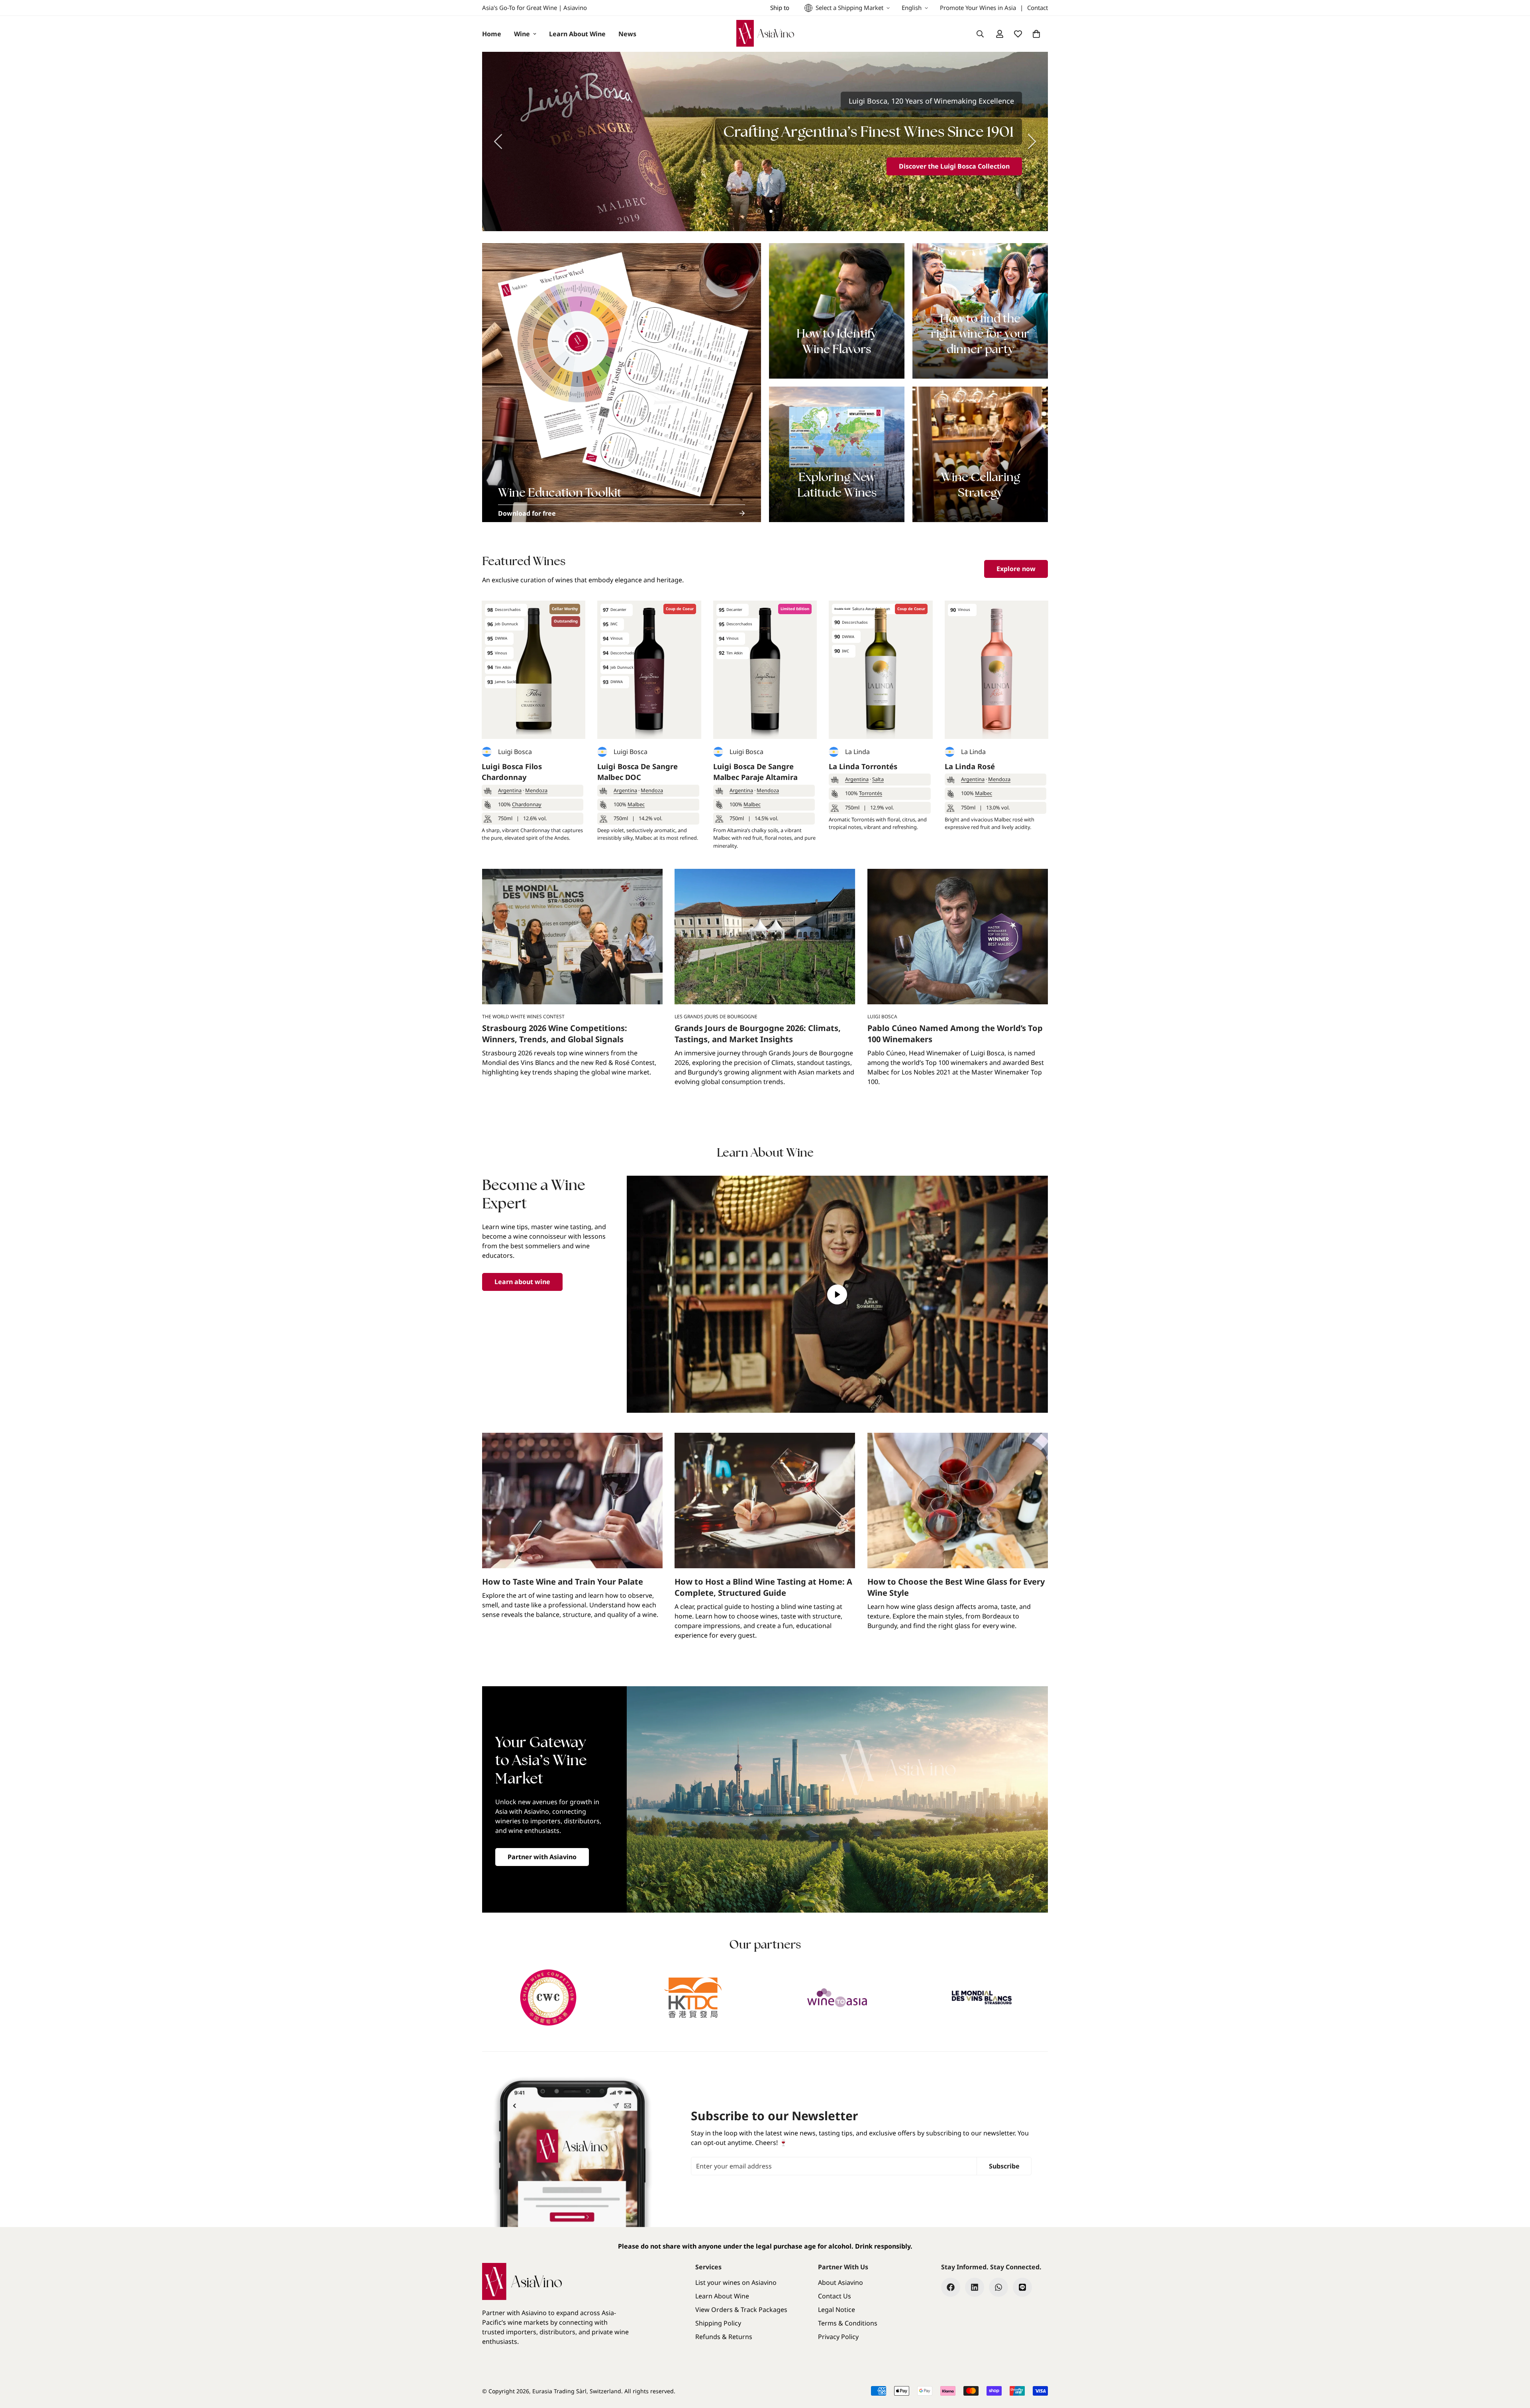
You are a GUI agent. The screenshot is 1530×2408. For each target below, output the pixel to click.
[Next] (1032, 141)
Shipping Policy (718, 2323)
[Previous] (498, 141)
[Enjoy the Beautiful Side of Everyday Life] (765, 141)
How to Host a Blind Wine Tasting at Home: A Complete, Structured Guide (763, 1587)
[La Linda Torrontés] (881, 670)
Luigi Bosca (515, 752)
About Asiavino (841, 2282)
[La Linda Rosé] (996, 670)
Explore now (1016, 569)
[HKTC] (693, 1998)
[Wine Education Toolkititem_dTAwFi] (622, 383)
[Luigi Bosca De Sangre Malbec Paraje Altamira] (765, 670)
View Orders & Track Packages (741, 2310)
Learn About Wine (577, 34)
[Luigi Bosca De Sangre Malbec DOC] (649, 670)
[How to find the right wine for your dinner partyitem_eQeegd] (980, 311)
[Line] (1022, 2287)
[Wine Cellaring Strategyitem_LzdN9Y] (980, 454)
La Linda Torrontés (863, 766)
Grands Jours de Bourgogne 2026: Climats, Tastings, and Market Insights (758, 1034)
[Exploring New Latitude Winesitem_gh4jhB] (837, 454)
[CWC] (548, 1998)
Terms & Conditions (848, 2323)
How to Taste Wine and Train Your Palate (563, 1582)
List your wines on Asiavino (736, 2282)
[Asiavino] (765, 34)
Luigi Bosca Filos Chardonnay (512, 772)
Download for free (527, 513)
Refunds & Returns (724, 2337)
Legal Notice (837, 2310)
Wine (522, 34)
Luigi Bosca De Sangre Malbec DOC (637, 772)
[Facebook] (951, 2287)
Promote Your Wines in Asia (978, 8)
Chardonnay (527, 804)
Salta (878, 779)
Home (492, 34)
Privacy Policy (838, 2337)
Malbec (636, 804)
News (627, 34)
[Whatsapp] (998, 2287)
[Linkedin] (975, 2287)
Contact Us (835, 2296)
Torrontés (871, 793)
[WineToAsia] (837, 1998)
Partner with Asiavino (542, 1857)
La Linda (857, 752)
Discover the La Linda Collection (959, 166)
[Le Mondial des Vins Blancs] (982, 1998)
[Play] (838, 1294)
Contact (1038, 8)
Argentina (510, 790)
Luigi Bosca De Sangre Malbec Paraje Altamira (755, 772)
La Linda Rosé (970, 766)
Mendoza (536, 790)
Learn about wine (522, 1282)
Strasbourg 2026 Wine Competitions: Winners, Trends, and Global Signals (555, 1034)
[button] (1036, 34)
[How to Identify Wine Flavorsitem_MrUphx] (837, 311)
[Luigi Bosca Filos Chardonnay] (534, 670)
